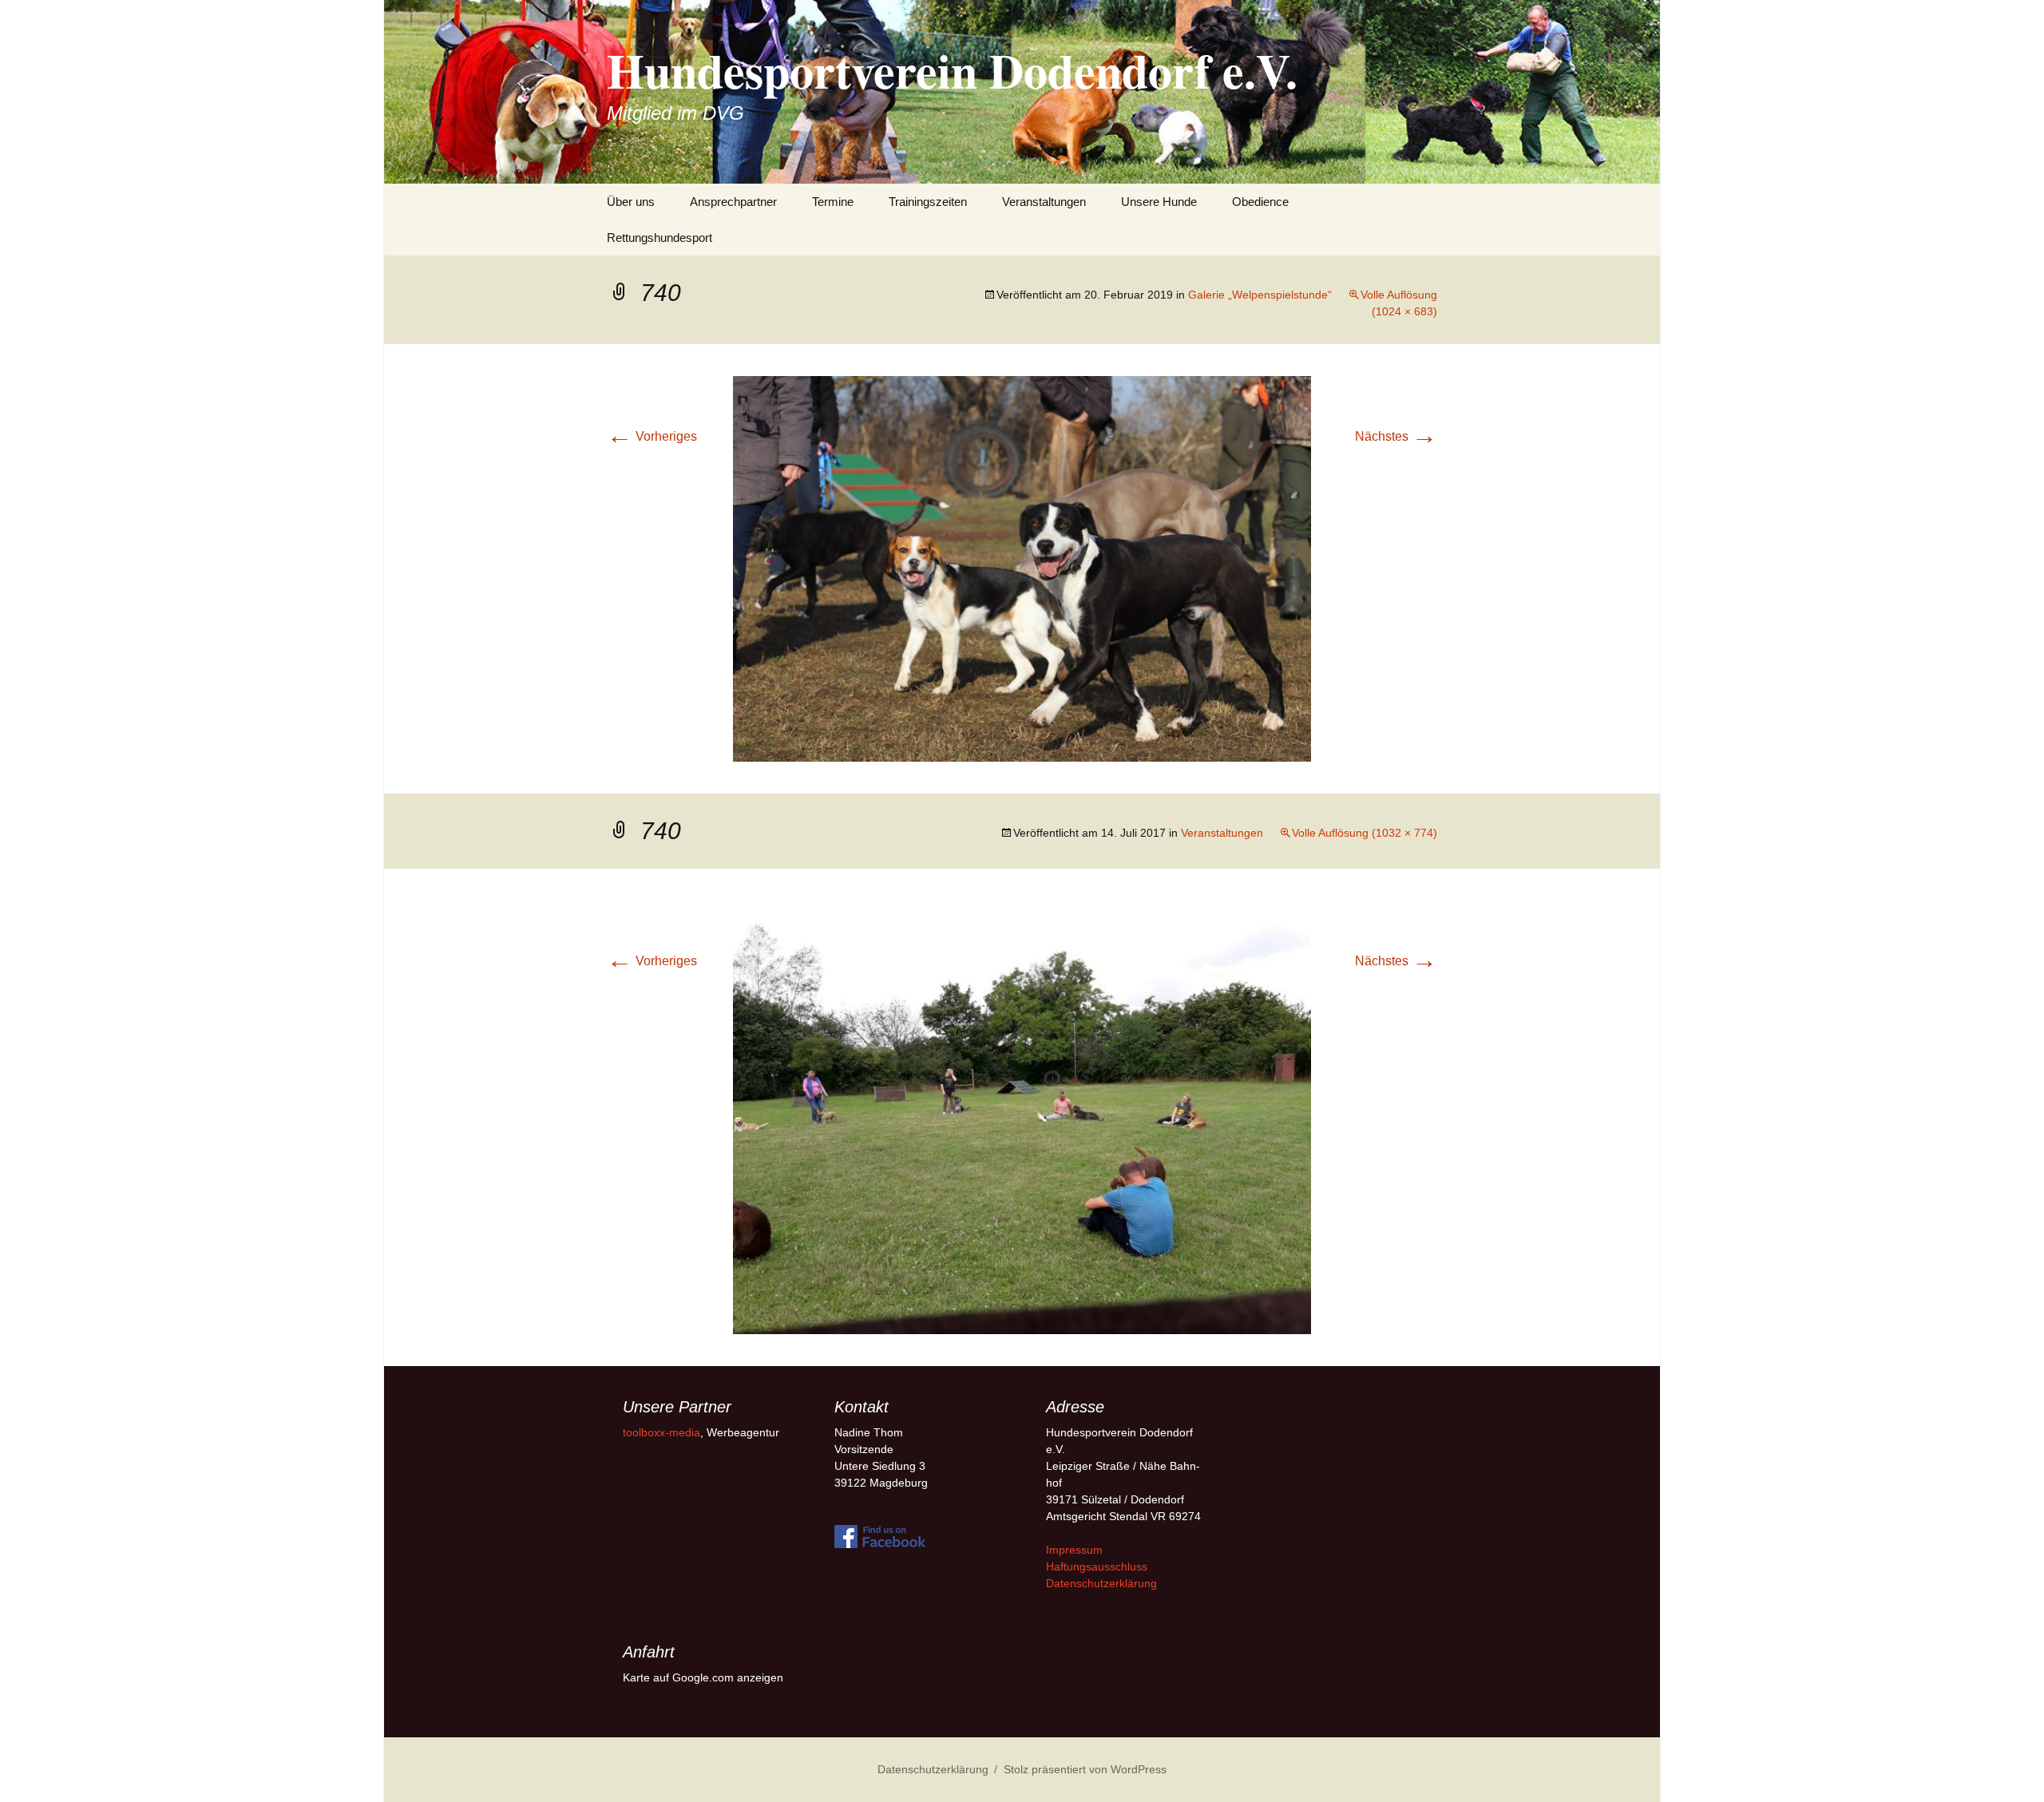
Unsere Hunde (1159, 202)
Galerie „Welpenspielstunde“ (1260, 295)
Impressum (1074, 1550)
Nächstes (1396, 436)
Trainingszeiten (928, 202)
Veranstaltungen (1044, 202)
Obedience (1260, 202)
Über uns (631, 202)
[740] (1022, 568)
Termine (833, 202)
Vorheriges (652, 436)
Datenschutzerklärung (1101, 1583)
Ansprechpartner (733, 202)
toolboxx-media (662, 1432)
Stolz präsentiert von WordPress (1085, 1769)
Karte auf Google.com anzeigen (703, 1677)
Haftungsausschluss (1097, 1566)
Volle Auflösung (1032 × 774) (1365, 833)
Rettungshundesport (660, 238)
